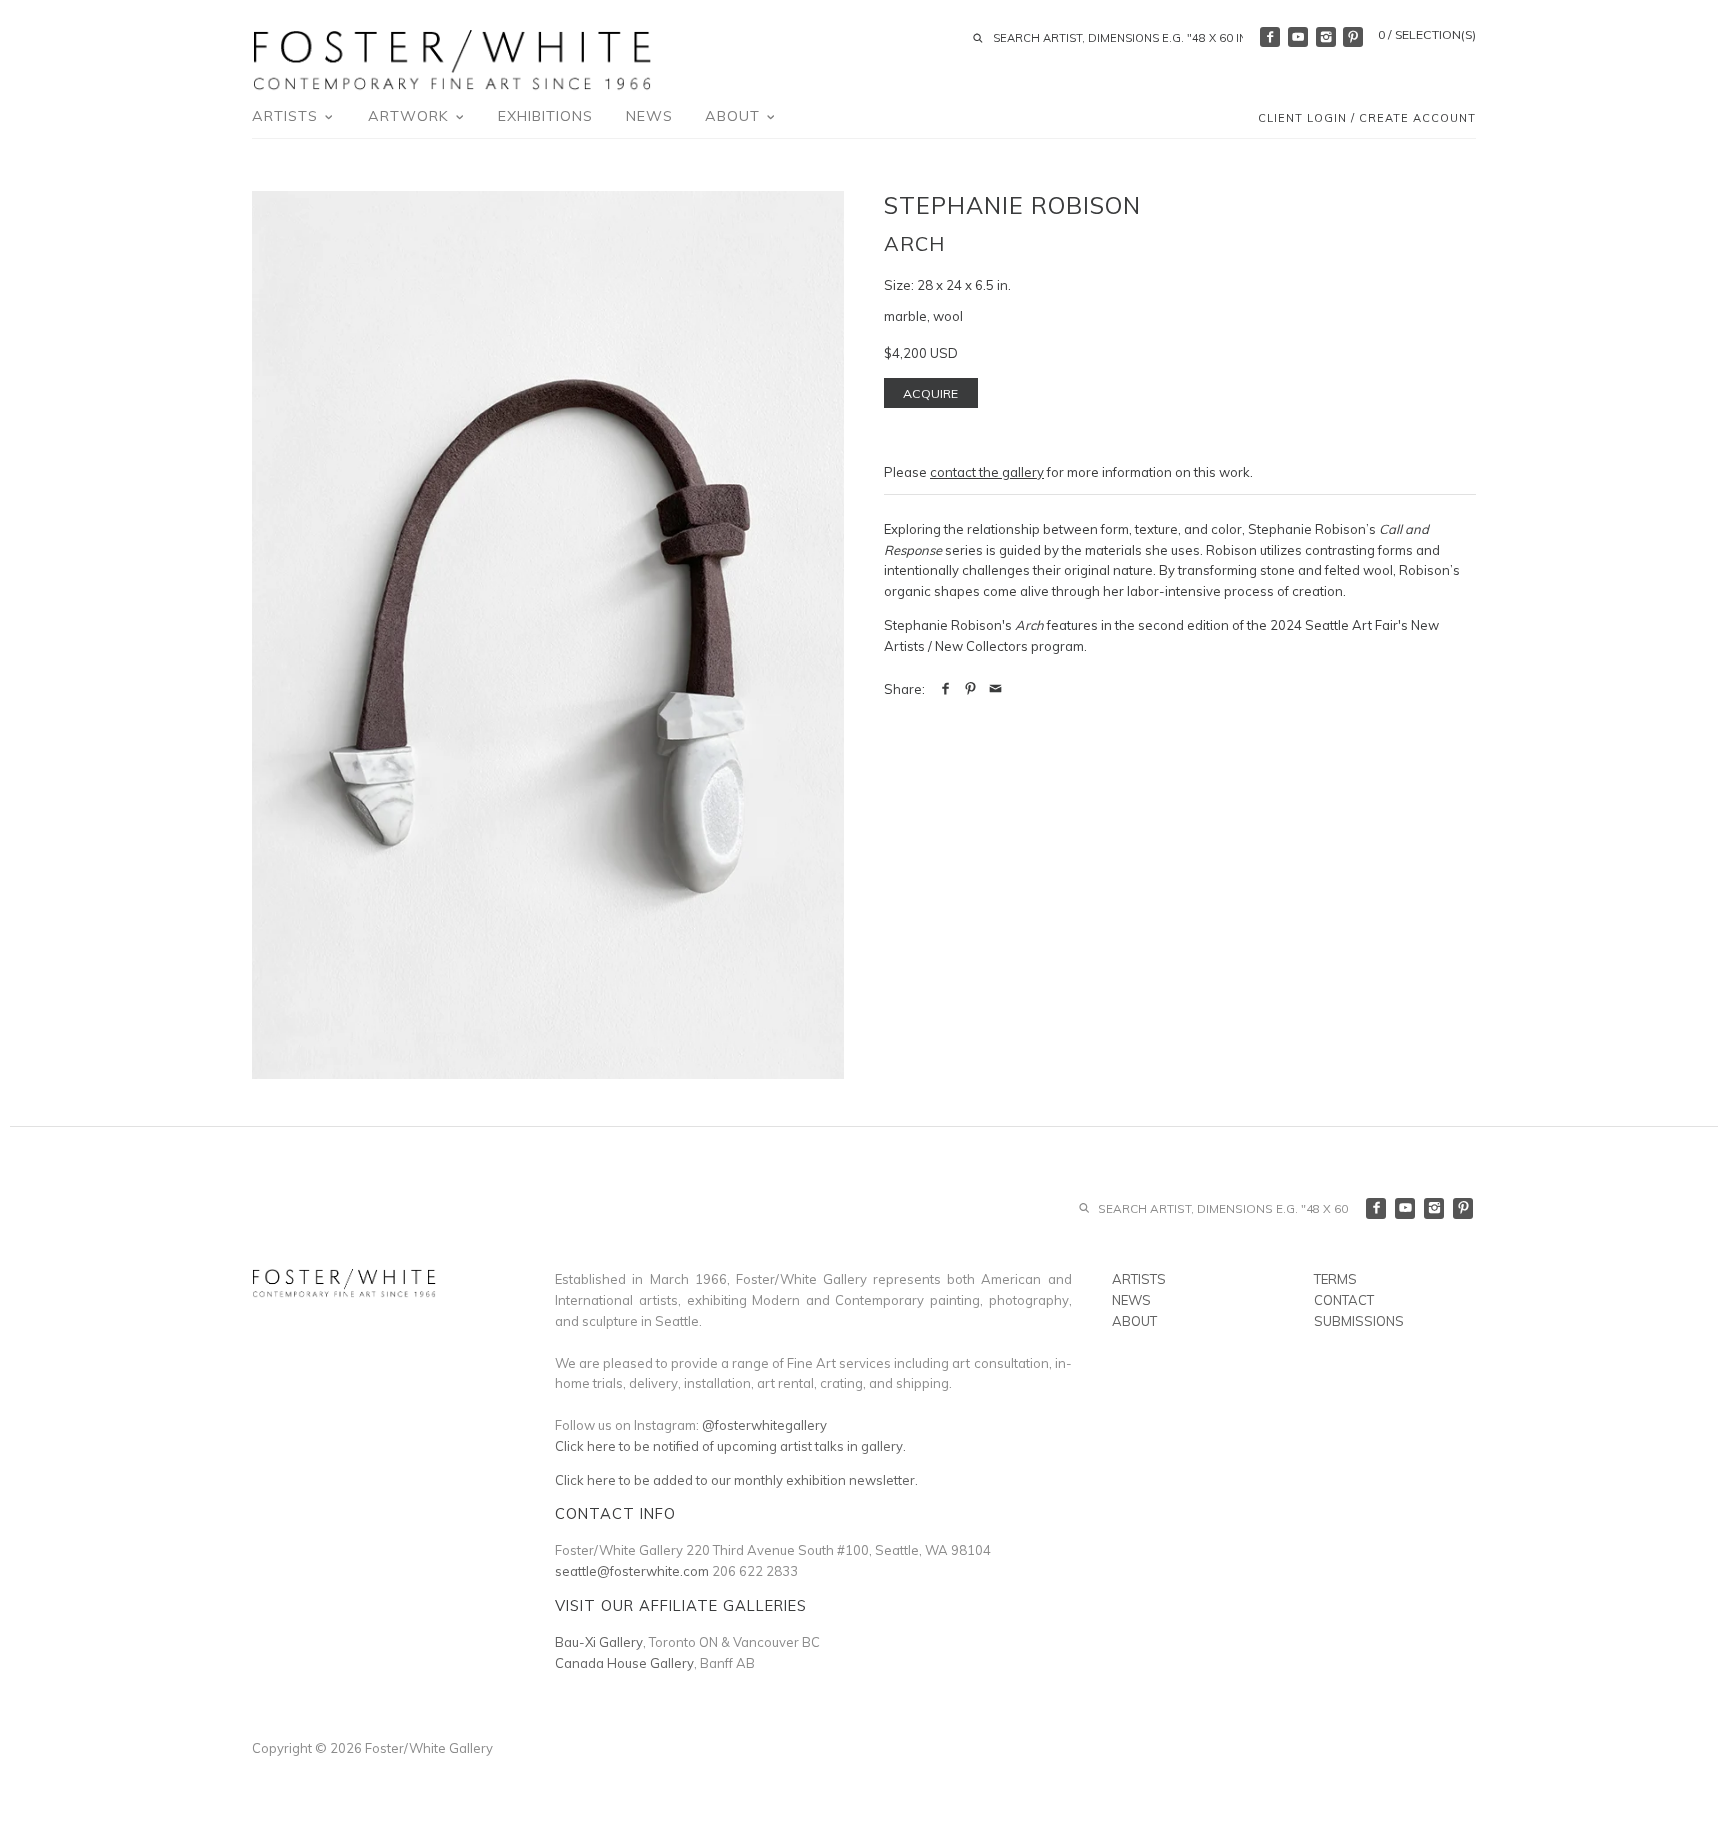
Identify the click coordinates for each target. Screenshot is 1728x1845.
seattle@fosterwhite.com (632, 1571)
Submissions (1359, 1321)
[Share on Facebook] (945, 689)
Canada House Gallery (624, 1663)
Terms (1335, 1279)
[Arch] (548, 635)
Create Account (1417, 118)
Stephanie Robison (1012, 205)
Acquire (930, 393)
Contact (1344, 1300)
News (649, 116)
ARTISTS (1139, 1279)
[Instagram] (1326, 37)
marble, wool (923, 316)
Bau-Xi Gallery (599, 1642)
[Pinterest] (1353, 37)
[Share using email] (995, 689)
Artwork (411, 116)
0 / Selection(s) (1427, 34)
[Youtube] (1298, 37)
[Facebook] (1270, 37)
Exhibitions (545, 116)
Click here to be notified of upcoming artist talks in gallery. (730, 1446)
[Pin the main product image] (970, 689)
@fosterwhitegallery (764, 1425)
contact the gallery (987, 472)
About (735, 116)
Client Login (1302, 118)
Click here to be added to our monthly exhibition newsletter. (736, 1480)
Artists (287, 116)
